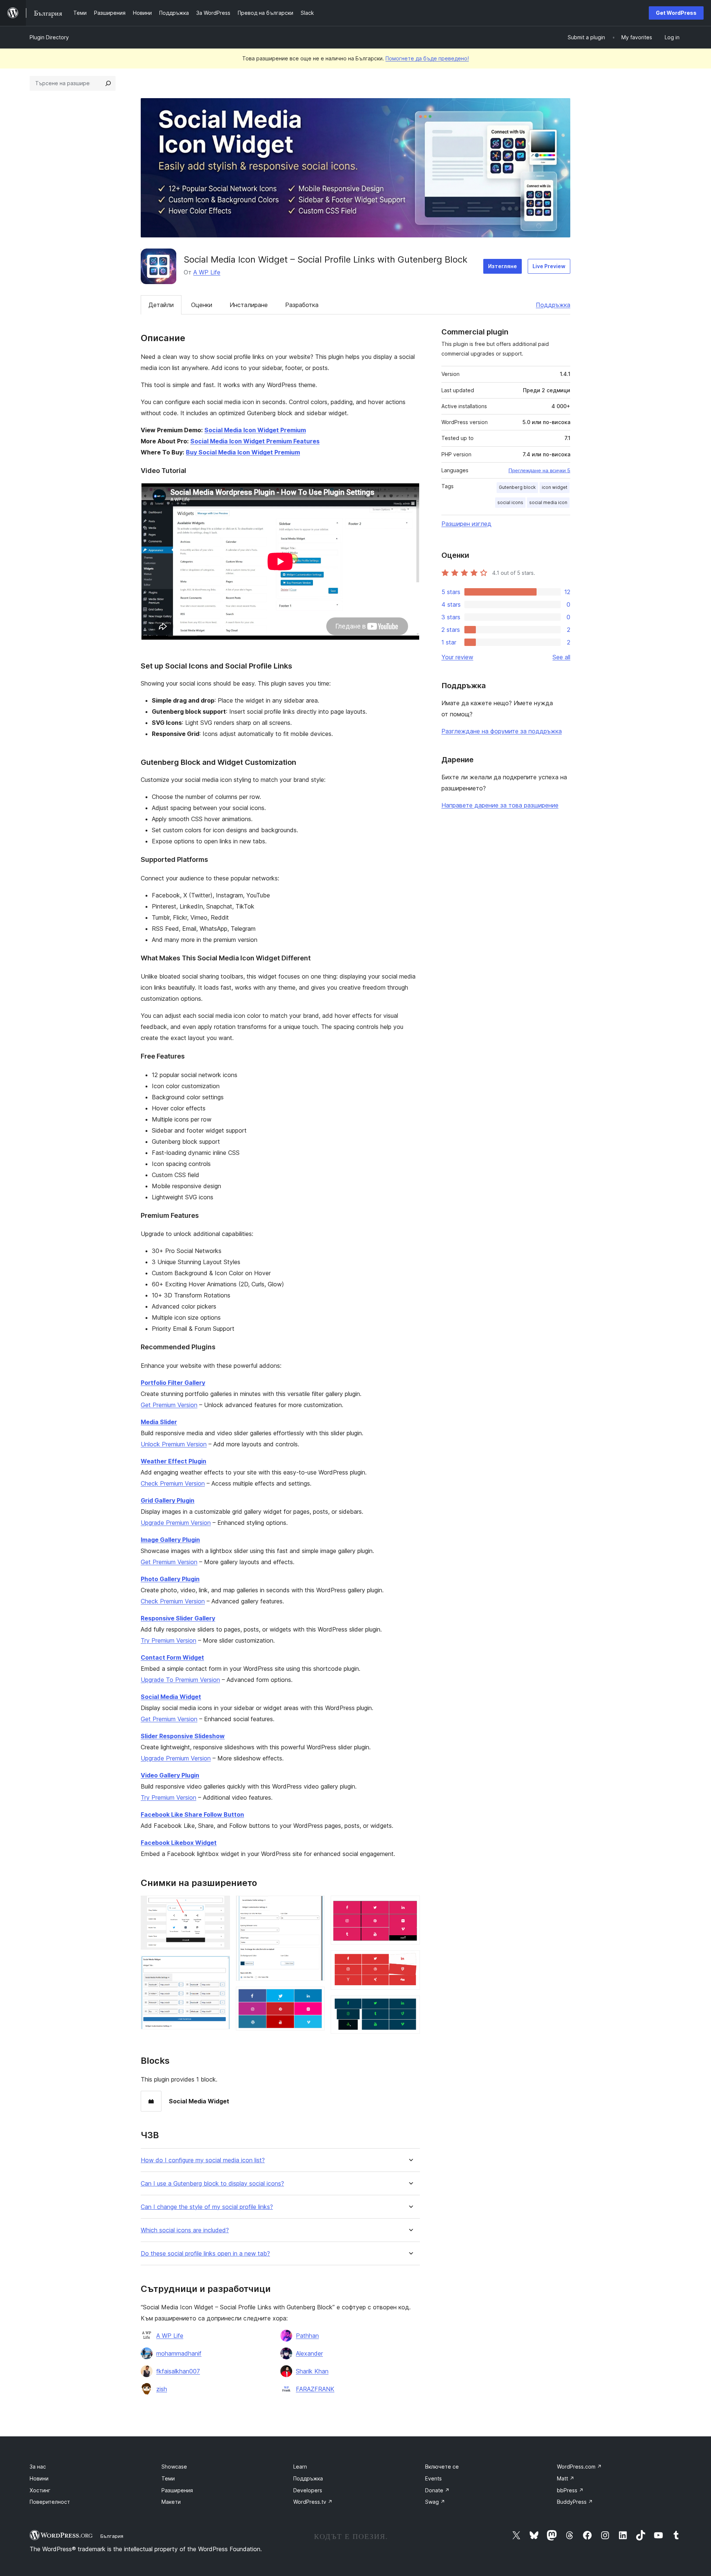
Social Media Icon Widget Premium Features (255, 441)
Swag (435, 2502)
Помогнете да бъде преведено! (427, 58)
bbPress (570, 2490)
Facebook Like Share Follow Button (192, 1814)
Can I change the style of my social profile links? (207, 2207)
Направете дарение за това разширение (500, 805)
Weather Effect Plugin (173, 1461)
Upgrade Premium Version (176, 1523)
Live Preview (549, 266)
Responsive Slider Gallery (178, 1618)
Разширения (177, 2490)
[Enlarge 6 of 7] (410, 1960)
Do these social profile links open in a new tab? (205, 2254)
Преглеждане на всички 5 (539, 470)
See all (561, 657)
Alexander (309, 2353)
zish (162, 2389)
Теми (168, 2478)
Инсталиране (249, 305)
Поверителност (50, 2502)
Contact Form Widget (172, 1657)
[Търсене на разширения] (108, 83)
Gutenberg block (517, 487)
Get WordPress (676, 13)
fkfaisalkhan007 (178, 2371)
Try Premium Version (168, 1640)
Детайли (161, 305)
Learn (300, 2467)
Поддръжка (553, 305)
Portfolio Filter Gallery (173, 1383)
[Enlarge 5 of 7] (410, 1906)
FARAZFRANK (315, 2389)
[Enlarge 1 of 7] (220, 1906)
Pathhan (307, 2336)
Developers (308, 2490)
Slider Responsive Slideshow (183, 1736)
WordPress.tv (313, 2502)
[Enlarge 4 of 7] (315, 1997)
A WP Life (207, 272)
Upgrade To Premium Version (180, 1680)
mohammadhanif (179, 2353)
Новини (39, 2478)
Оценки (202, 305)
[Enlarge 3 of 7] (315, 1906)
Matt (566, 2478)
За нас (38, 2467)
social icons (510, 502)
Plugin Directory (49, 37)
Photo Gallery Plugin (170, 1579)
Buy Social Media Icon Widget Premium (243, 452)
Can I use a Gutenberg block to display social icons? (212, 2184)
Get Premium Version (169, 1405)
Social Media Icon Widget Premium (255, 430)
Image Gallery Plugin (170, 1540)
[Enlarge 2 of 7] (220, 1966)
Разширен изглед (466, 524)
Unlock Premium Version (174, 1444)
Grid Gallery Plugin (168, 1500)
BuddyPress (575, 2502)
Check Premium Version (173, 1483)
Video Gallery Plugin (170, 1775)
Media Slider (159, 1422)
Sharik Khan (312, 2371)
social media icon (548, 502)
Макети (171, 2502)
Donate (437, 2490)
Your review (457, 657)
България (112, 2536)
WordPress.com (579, 2467)
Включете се (442, 2467)
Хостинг (40, 2490)
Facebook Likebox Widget (179, 1843)
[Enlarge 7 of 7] (410, 2006)
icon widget (555, 487)
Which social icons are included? (185, 2230)
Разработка (302, 305)
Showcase (174, 2467)
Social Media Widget (171, 1697)
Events (433, 2478)
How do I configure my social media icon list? (203, 2160)
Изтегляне (503, 266)
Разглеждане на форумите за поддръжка (502, 731)
